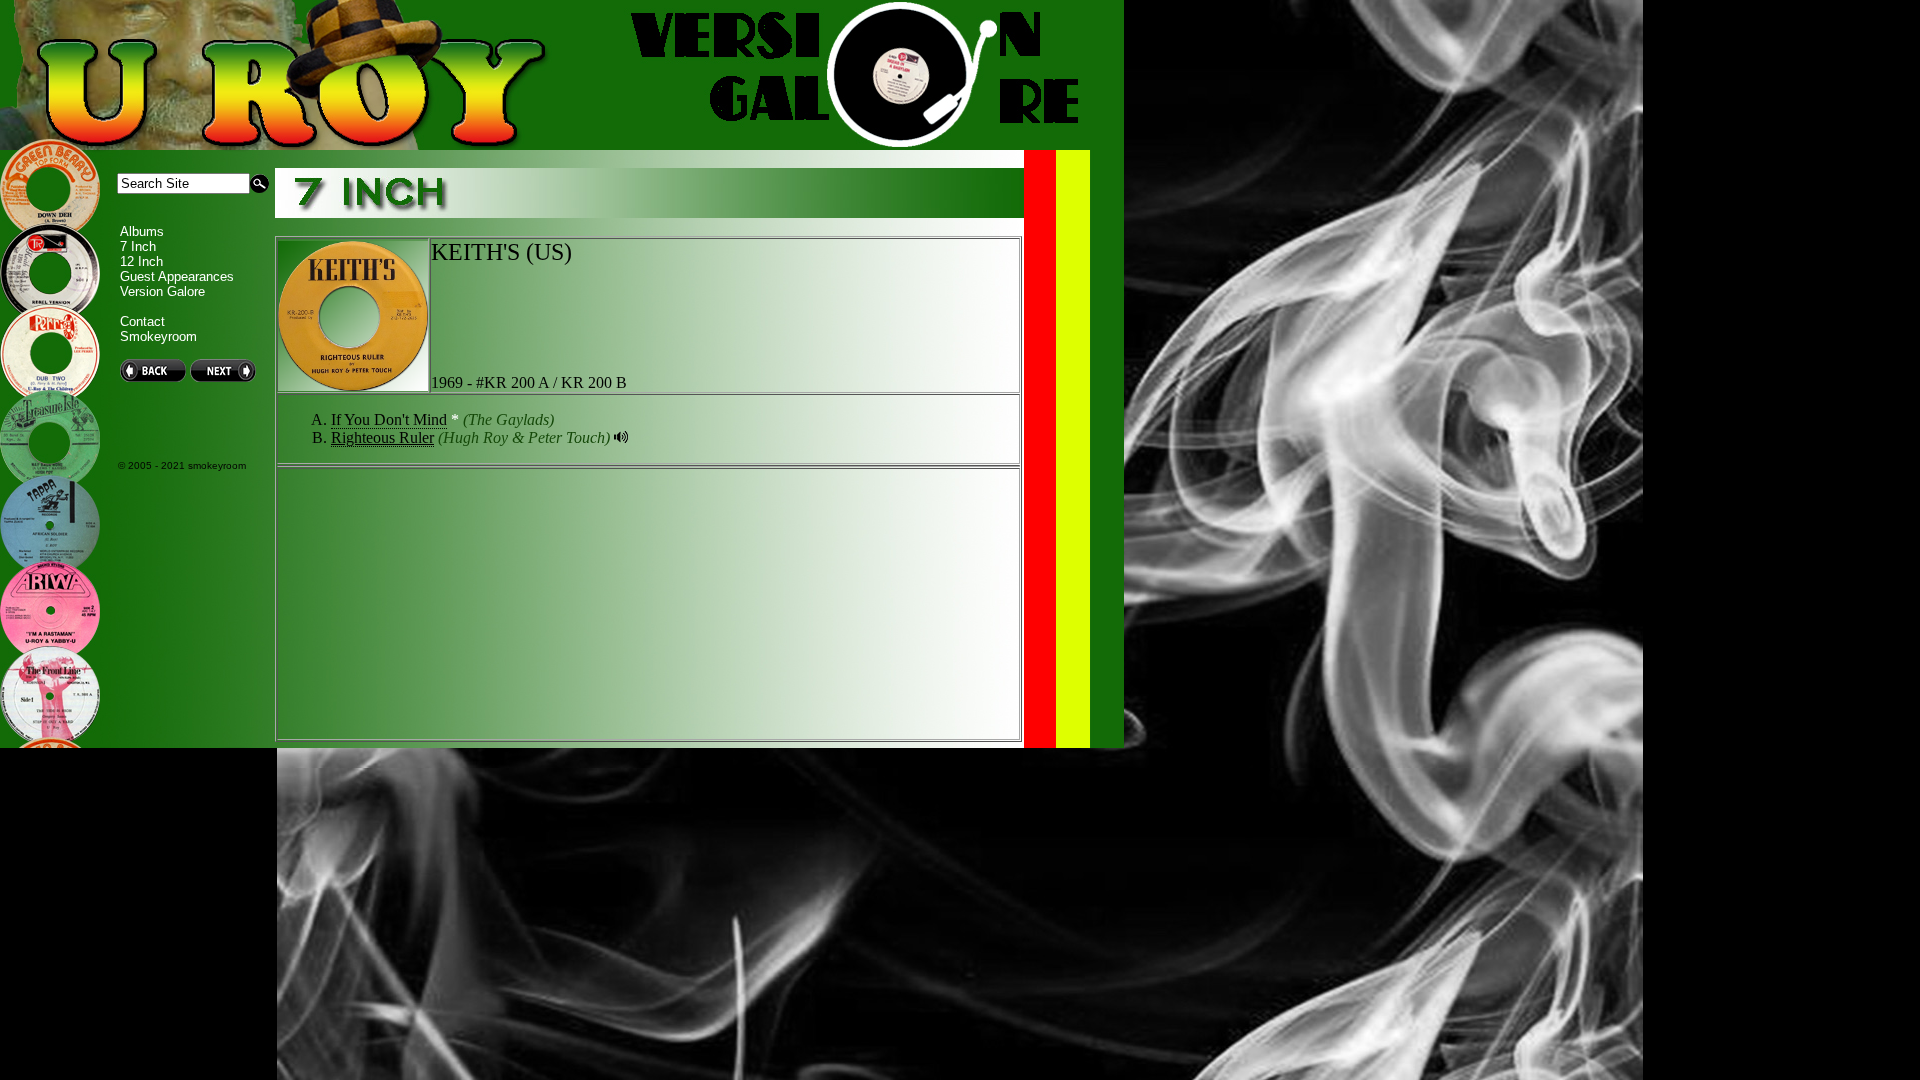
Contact (142, 321)
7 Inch (138, 246)
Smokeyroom (158, 336)
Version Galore (162, 291)
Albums (142, 231)
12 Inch (141, 261)
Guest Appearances (177, 276)
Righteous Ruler (382, 437)
